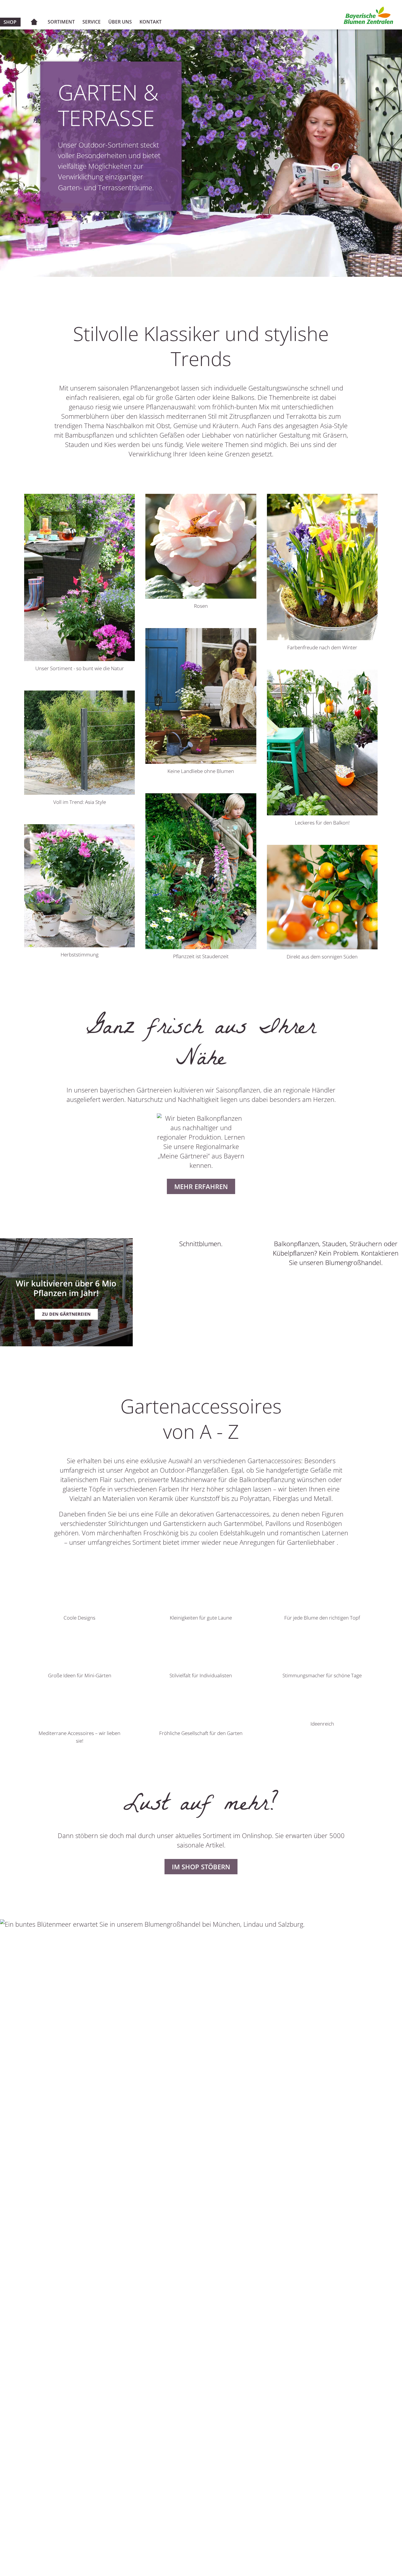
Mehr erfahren (201, 1186)
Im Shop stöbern (201, 1867)
